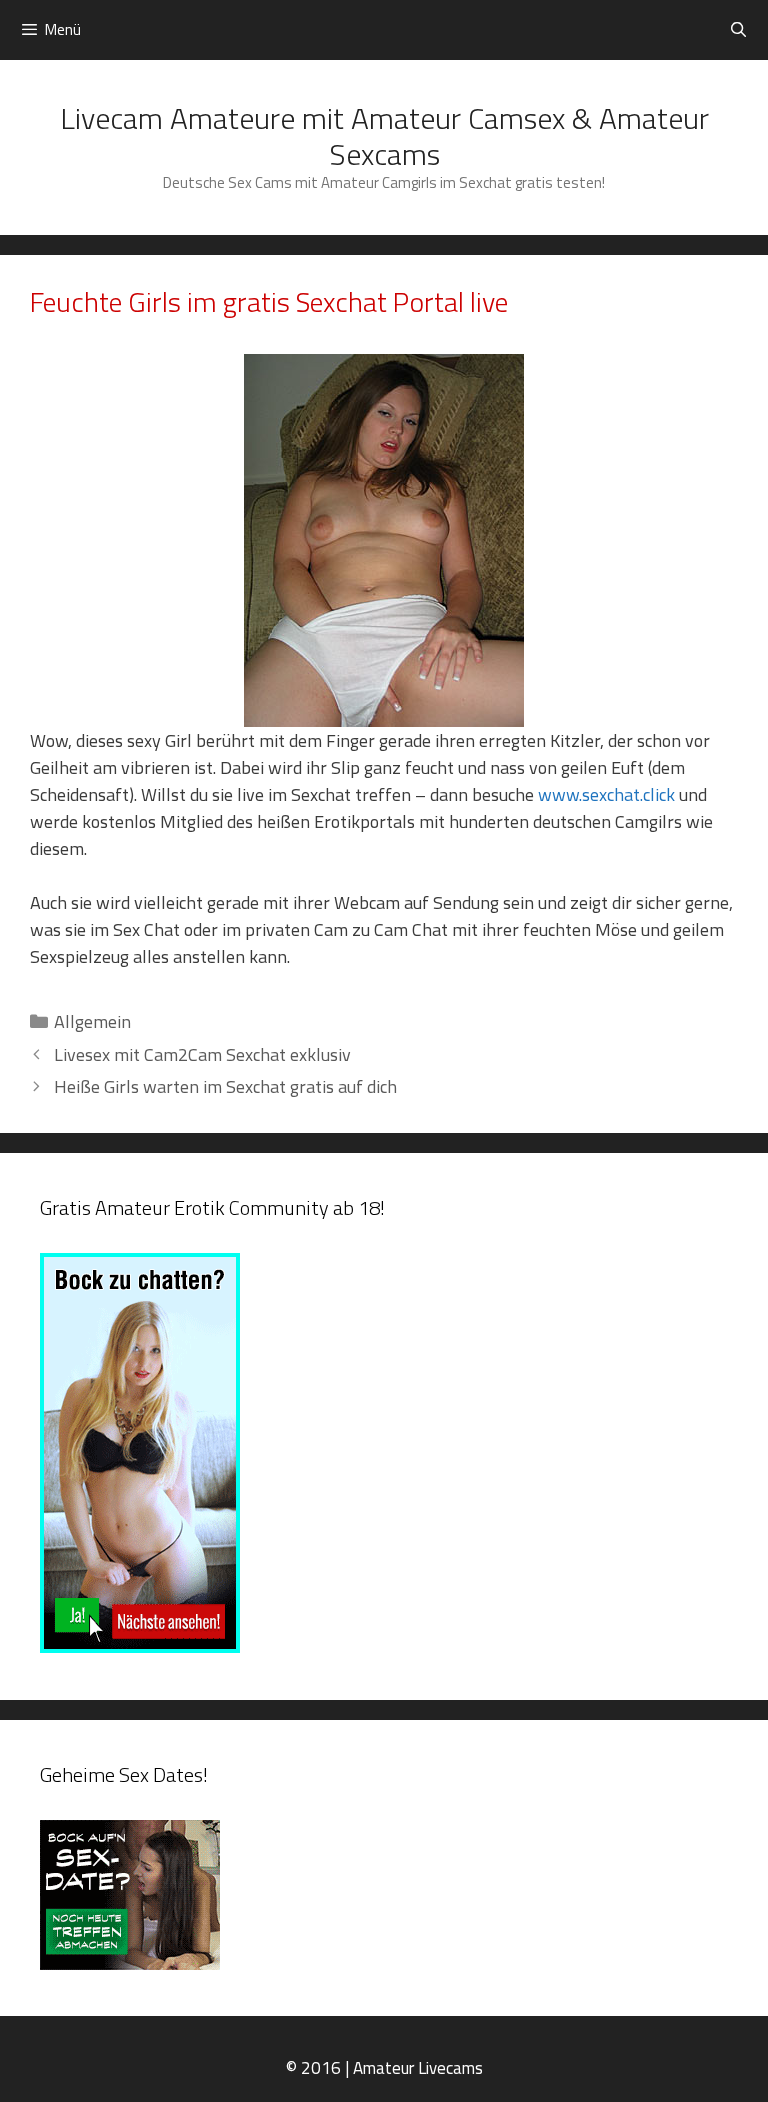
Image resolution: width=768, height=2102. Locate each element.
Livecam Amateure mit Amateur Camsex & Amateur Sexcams (384, 136)
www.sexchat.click (608, 794)
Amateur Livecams (418, 2068)
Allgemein (92, 1021)
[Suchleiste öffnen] (738, 30)
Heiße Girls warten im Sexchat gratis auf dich (225, 1086)
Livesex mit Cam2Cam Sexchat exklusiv (202, 1054)
